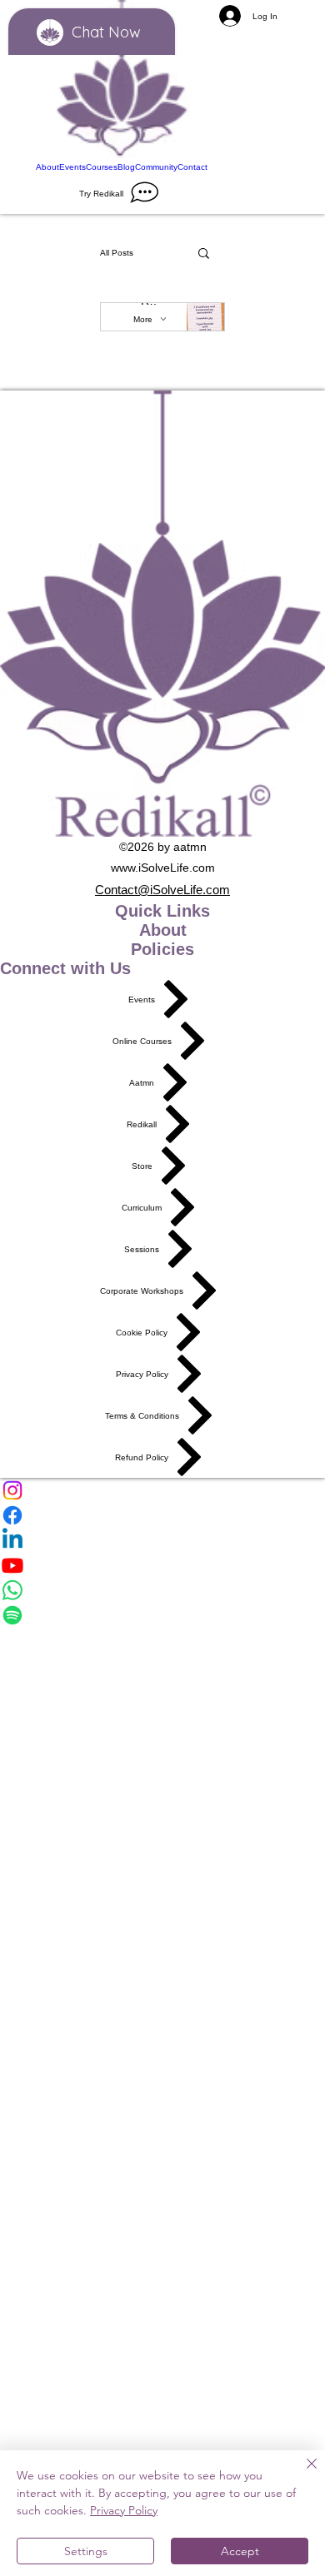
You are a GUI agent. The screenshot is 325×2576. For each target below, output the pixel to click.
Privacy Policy (124, 2510)
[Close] (302, 2474)
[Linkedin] (162, 1540)
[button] (204, 254)
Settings (86, 2551)
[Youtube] (162, 1565)
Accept (240, 2551)
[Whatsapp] (162, 1590)
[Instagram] (162, 1490)
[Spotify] (162, 1615)
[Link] (122, 80)
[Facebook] (162, 1515)
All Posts (117, 253)
